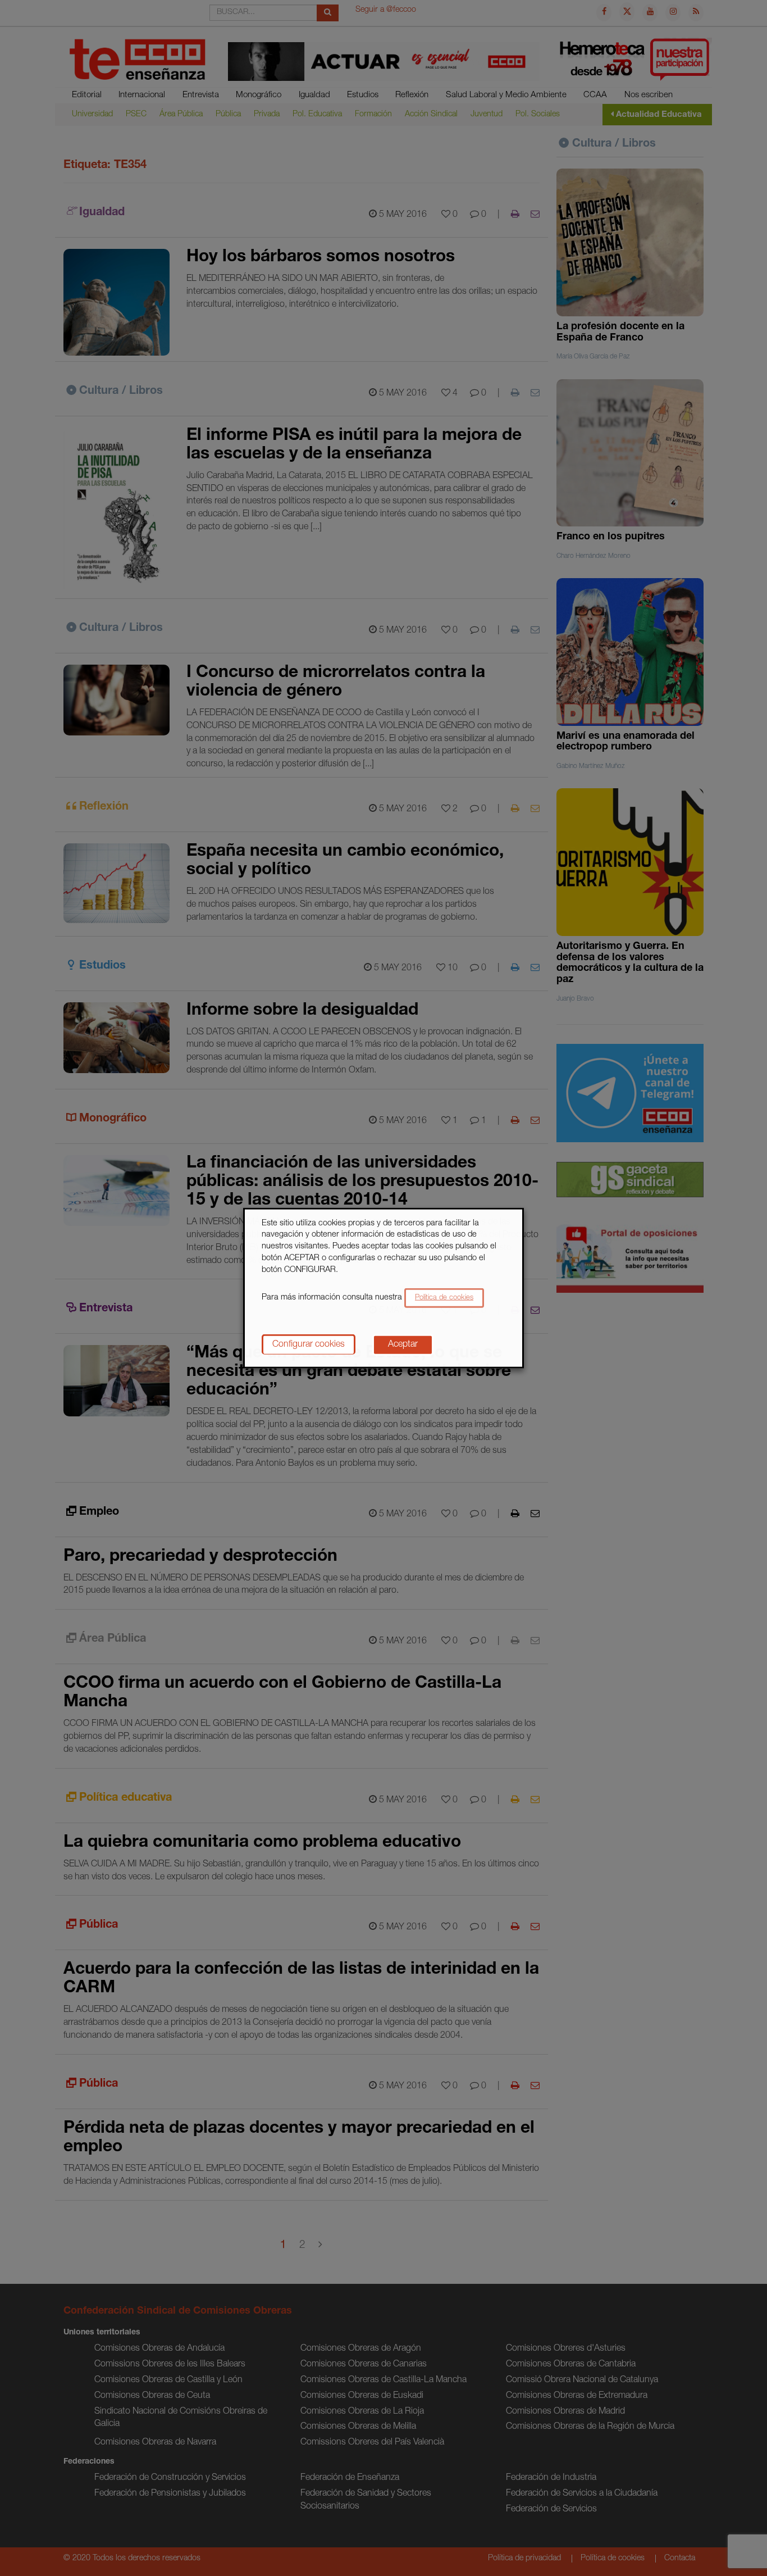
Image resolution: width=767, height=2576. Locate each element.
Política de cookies (444, 1298)
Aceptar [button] (403, 1345)
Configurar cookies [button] (309, 1345)
